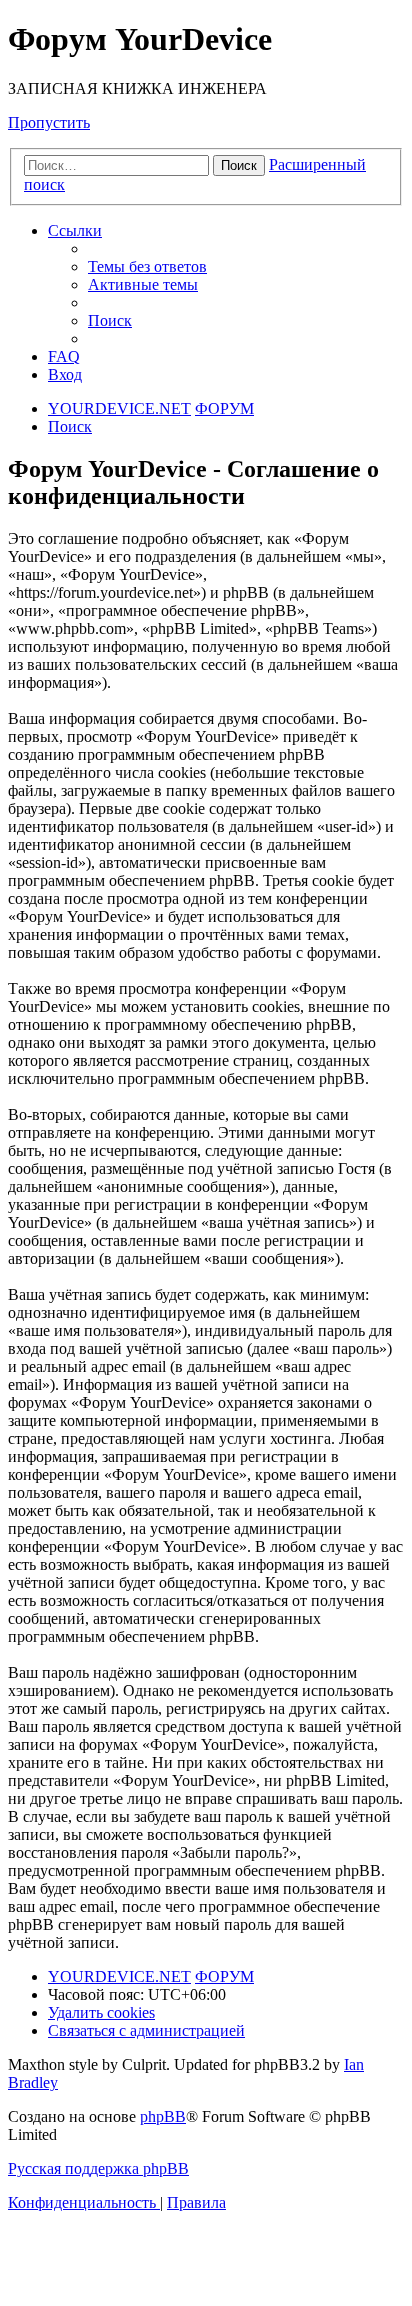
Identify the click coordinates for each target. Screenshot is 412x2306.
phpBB (163, 2116)
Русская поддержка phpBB (98, 2168)
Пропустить (49, 122)
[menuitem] (147, 266)
